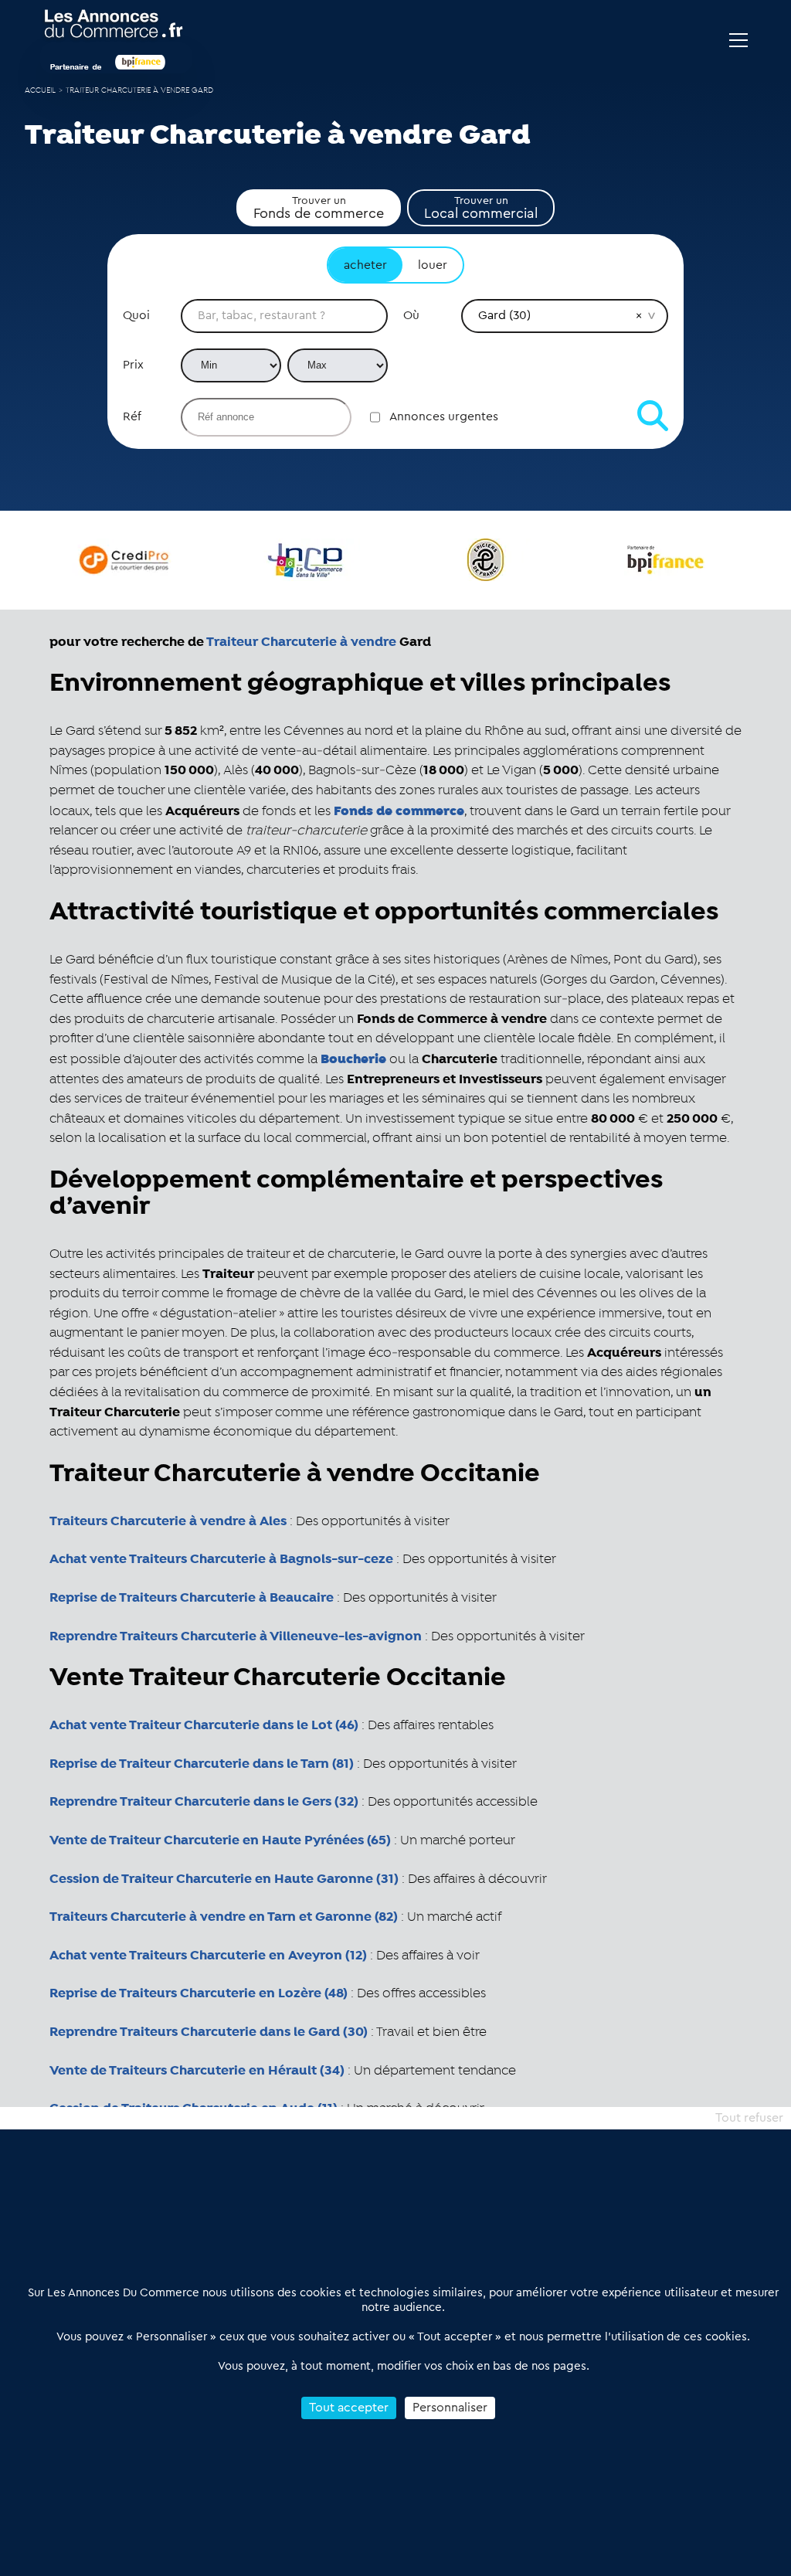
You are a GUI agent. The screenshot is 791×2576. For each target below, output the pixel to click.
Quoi (136, 315)
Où (411, 315)
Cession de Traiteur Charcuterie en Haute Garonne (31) (224, 1879)
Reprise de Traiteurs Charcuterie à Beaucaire (192, 1598)
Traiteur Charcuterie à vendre (301, 642)
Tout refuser (749, 2118)
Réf (132, 416)
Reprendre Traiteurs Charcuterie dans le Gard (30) (209, 2032)
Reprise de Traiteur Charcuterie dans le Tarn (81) (202, 1764)
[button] (639, 315)
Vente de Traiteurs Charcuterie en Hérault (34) (197, 2071)
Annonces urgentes (444, 416)
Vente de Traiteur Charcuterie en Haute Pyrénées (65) (220, 1840)
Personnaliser (450, 2408)
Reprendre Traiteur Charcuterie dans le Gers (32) (204, 1802)
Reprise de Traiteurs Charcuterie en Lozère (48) (199, 1993)
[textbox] (284, 316)
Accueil (40, 91)
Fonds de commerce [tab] (319, 208)
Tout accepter (349, 2408)
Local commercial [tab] (481, 208)
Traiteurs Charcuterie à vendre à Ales (168, 1521)
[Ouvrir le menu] (738, 40)
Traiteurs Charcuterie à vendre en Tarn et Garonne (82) (224, 1917)
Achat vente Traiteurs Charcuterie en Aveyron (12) (208, 1956)
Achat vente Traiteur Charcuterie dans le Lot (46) (204, 1725)
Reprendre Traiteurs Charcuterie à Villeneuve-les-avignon (236, 1636)
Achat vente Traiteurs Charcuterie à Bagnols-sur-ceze (221, 1559)
